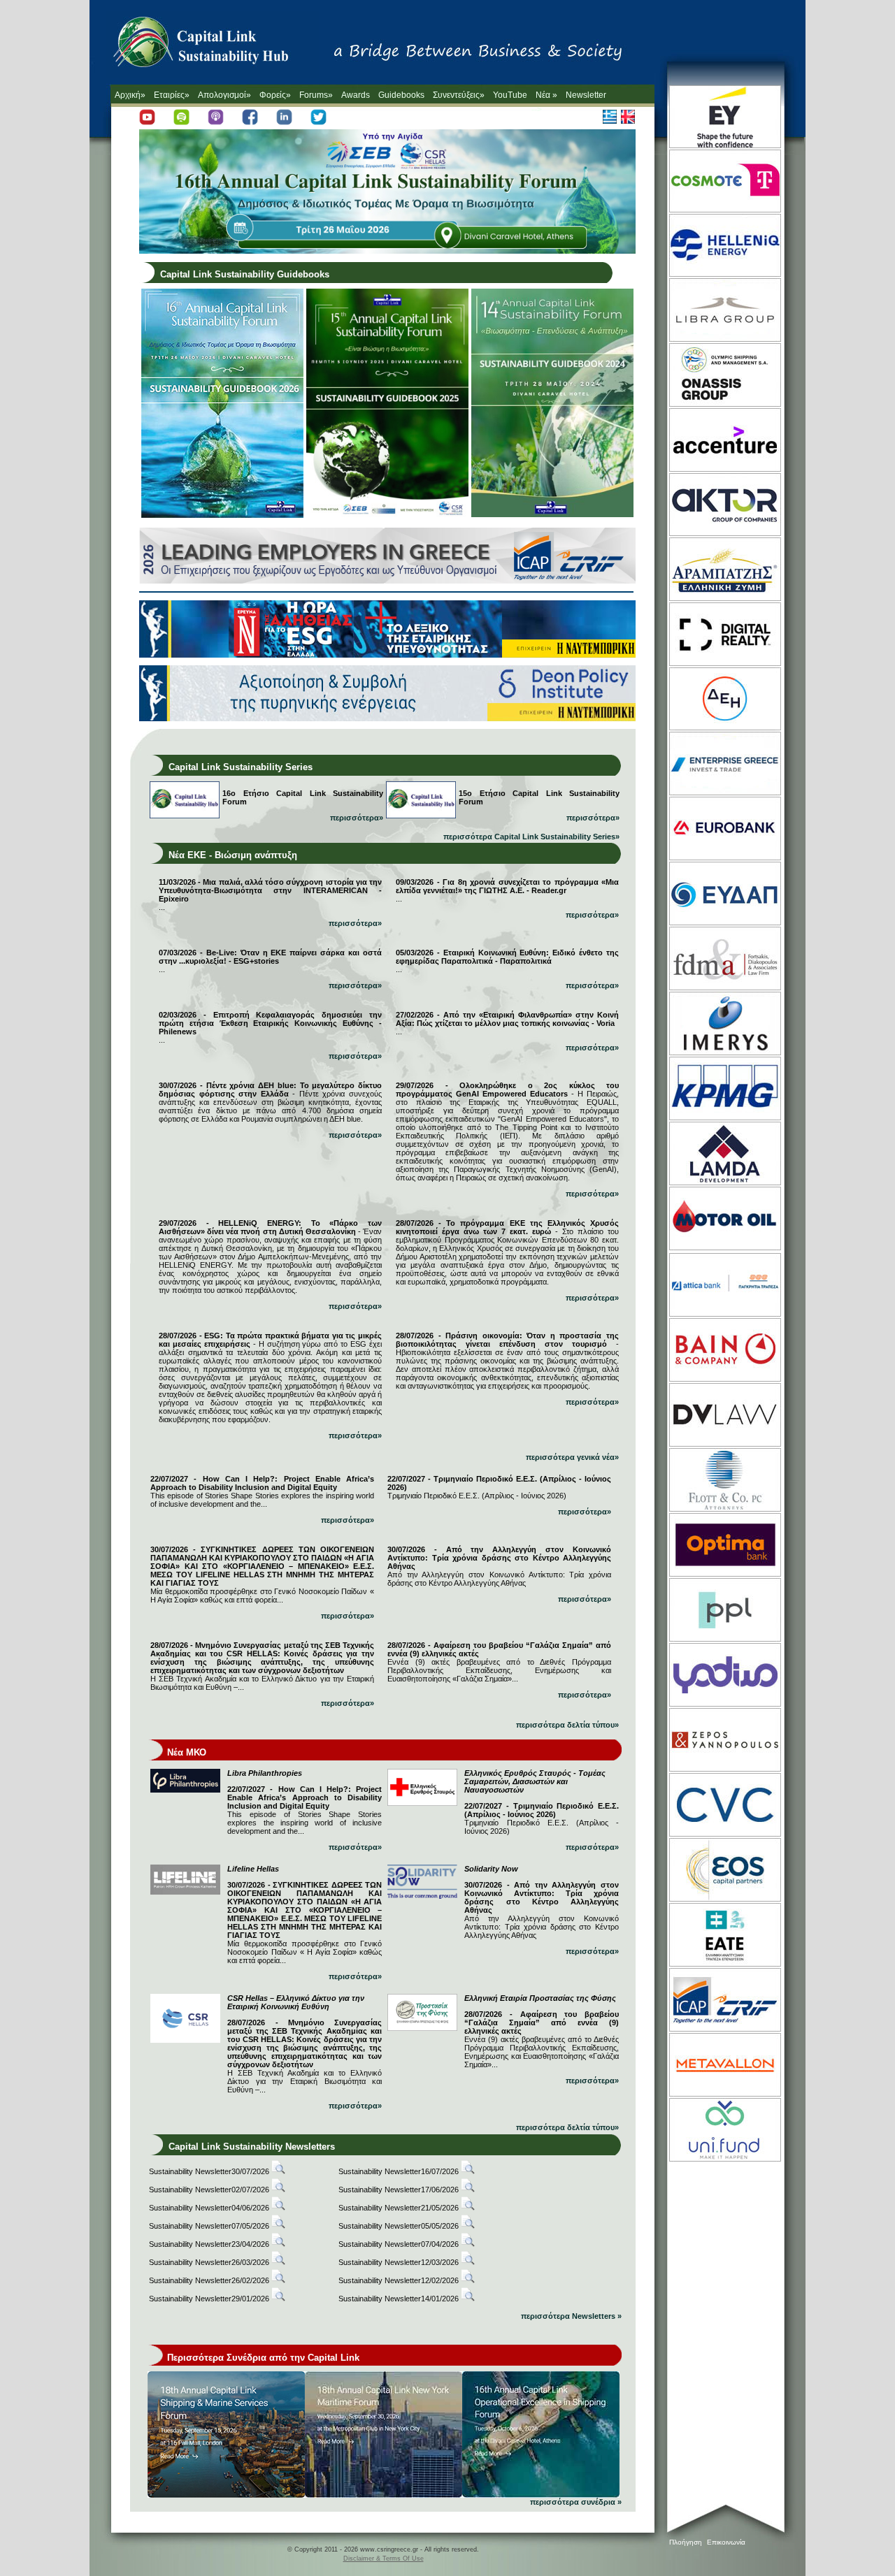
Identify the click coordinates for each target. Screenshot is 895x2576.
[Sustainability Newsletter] (278, 2171)
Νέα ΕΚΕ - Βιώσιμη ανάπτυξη (233, 855)
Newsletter (586, 95)
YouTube (510, 95)
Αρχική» (130, 95)
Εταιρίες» (172, 95)
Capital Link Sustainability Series (241, 767)
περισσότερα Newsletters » (571, 2316)
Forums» (316, 95)
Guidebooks (401, 95)
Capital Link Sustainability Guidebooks (245, 274)
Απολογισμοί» (224, 95)
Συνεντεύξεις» (459, 95)
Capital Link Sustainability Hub (215, 45)
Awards (356, 95)
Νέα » (546, 95)
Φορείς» (275, 95)
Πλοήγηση (686, 2542)
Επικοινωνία (726, 2542)
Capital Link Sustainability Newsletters (252, 2147)
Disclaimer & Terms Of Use (384, 2559)
